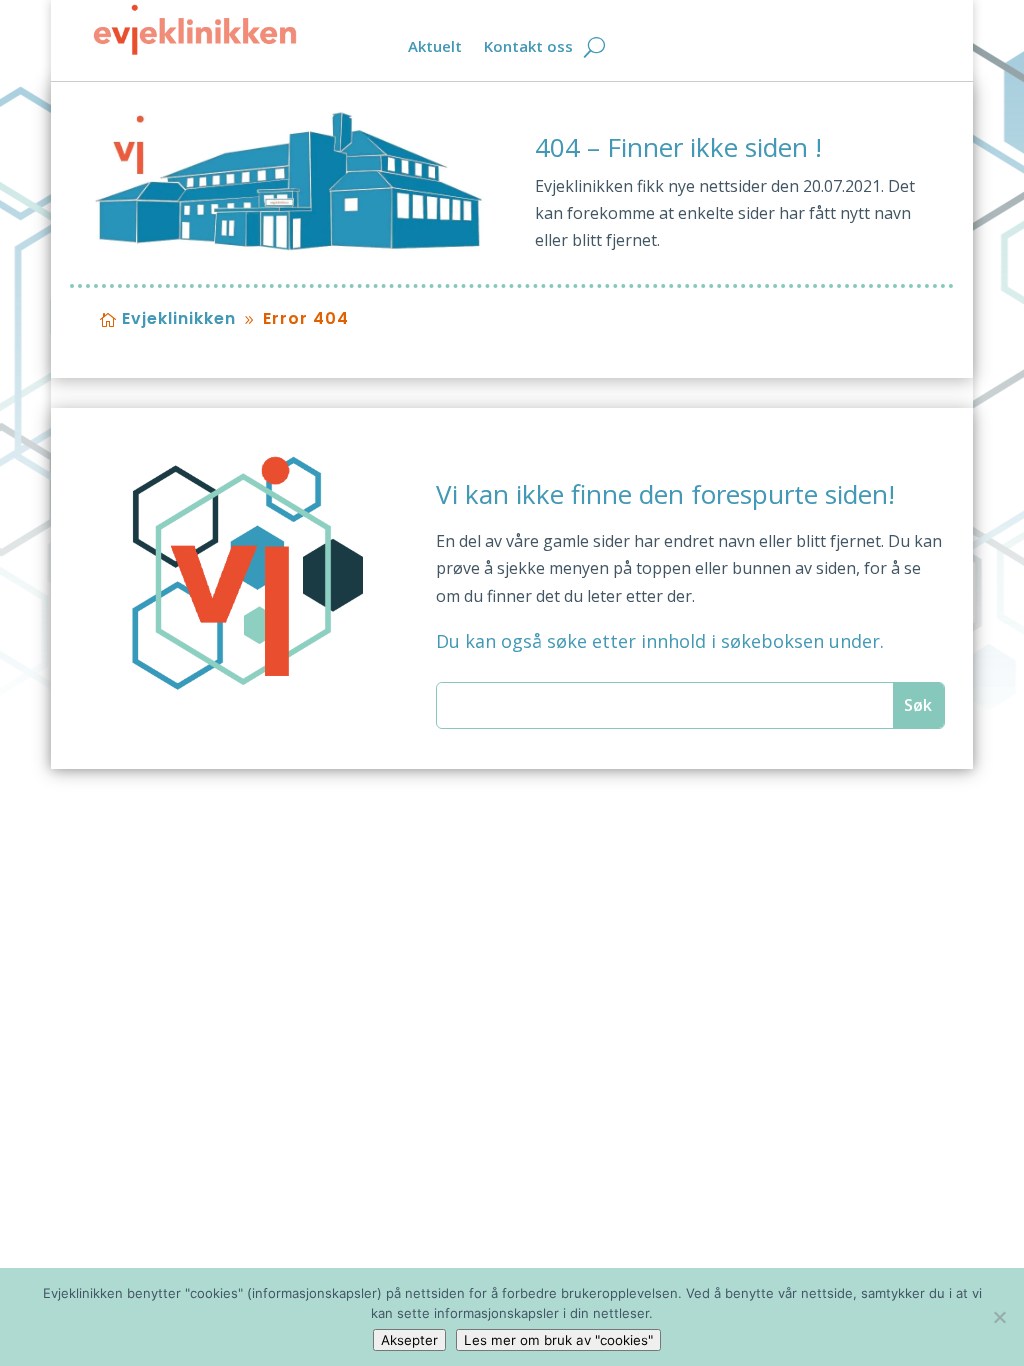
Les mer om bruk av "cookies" (558, 1340)
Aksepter (409, 1340)
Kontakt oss (528, 47)
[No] (999, 1317)
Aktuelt (435, 47)
